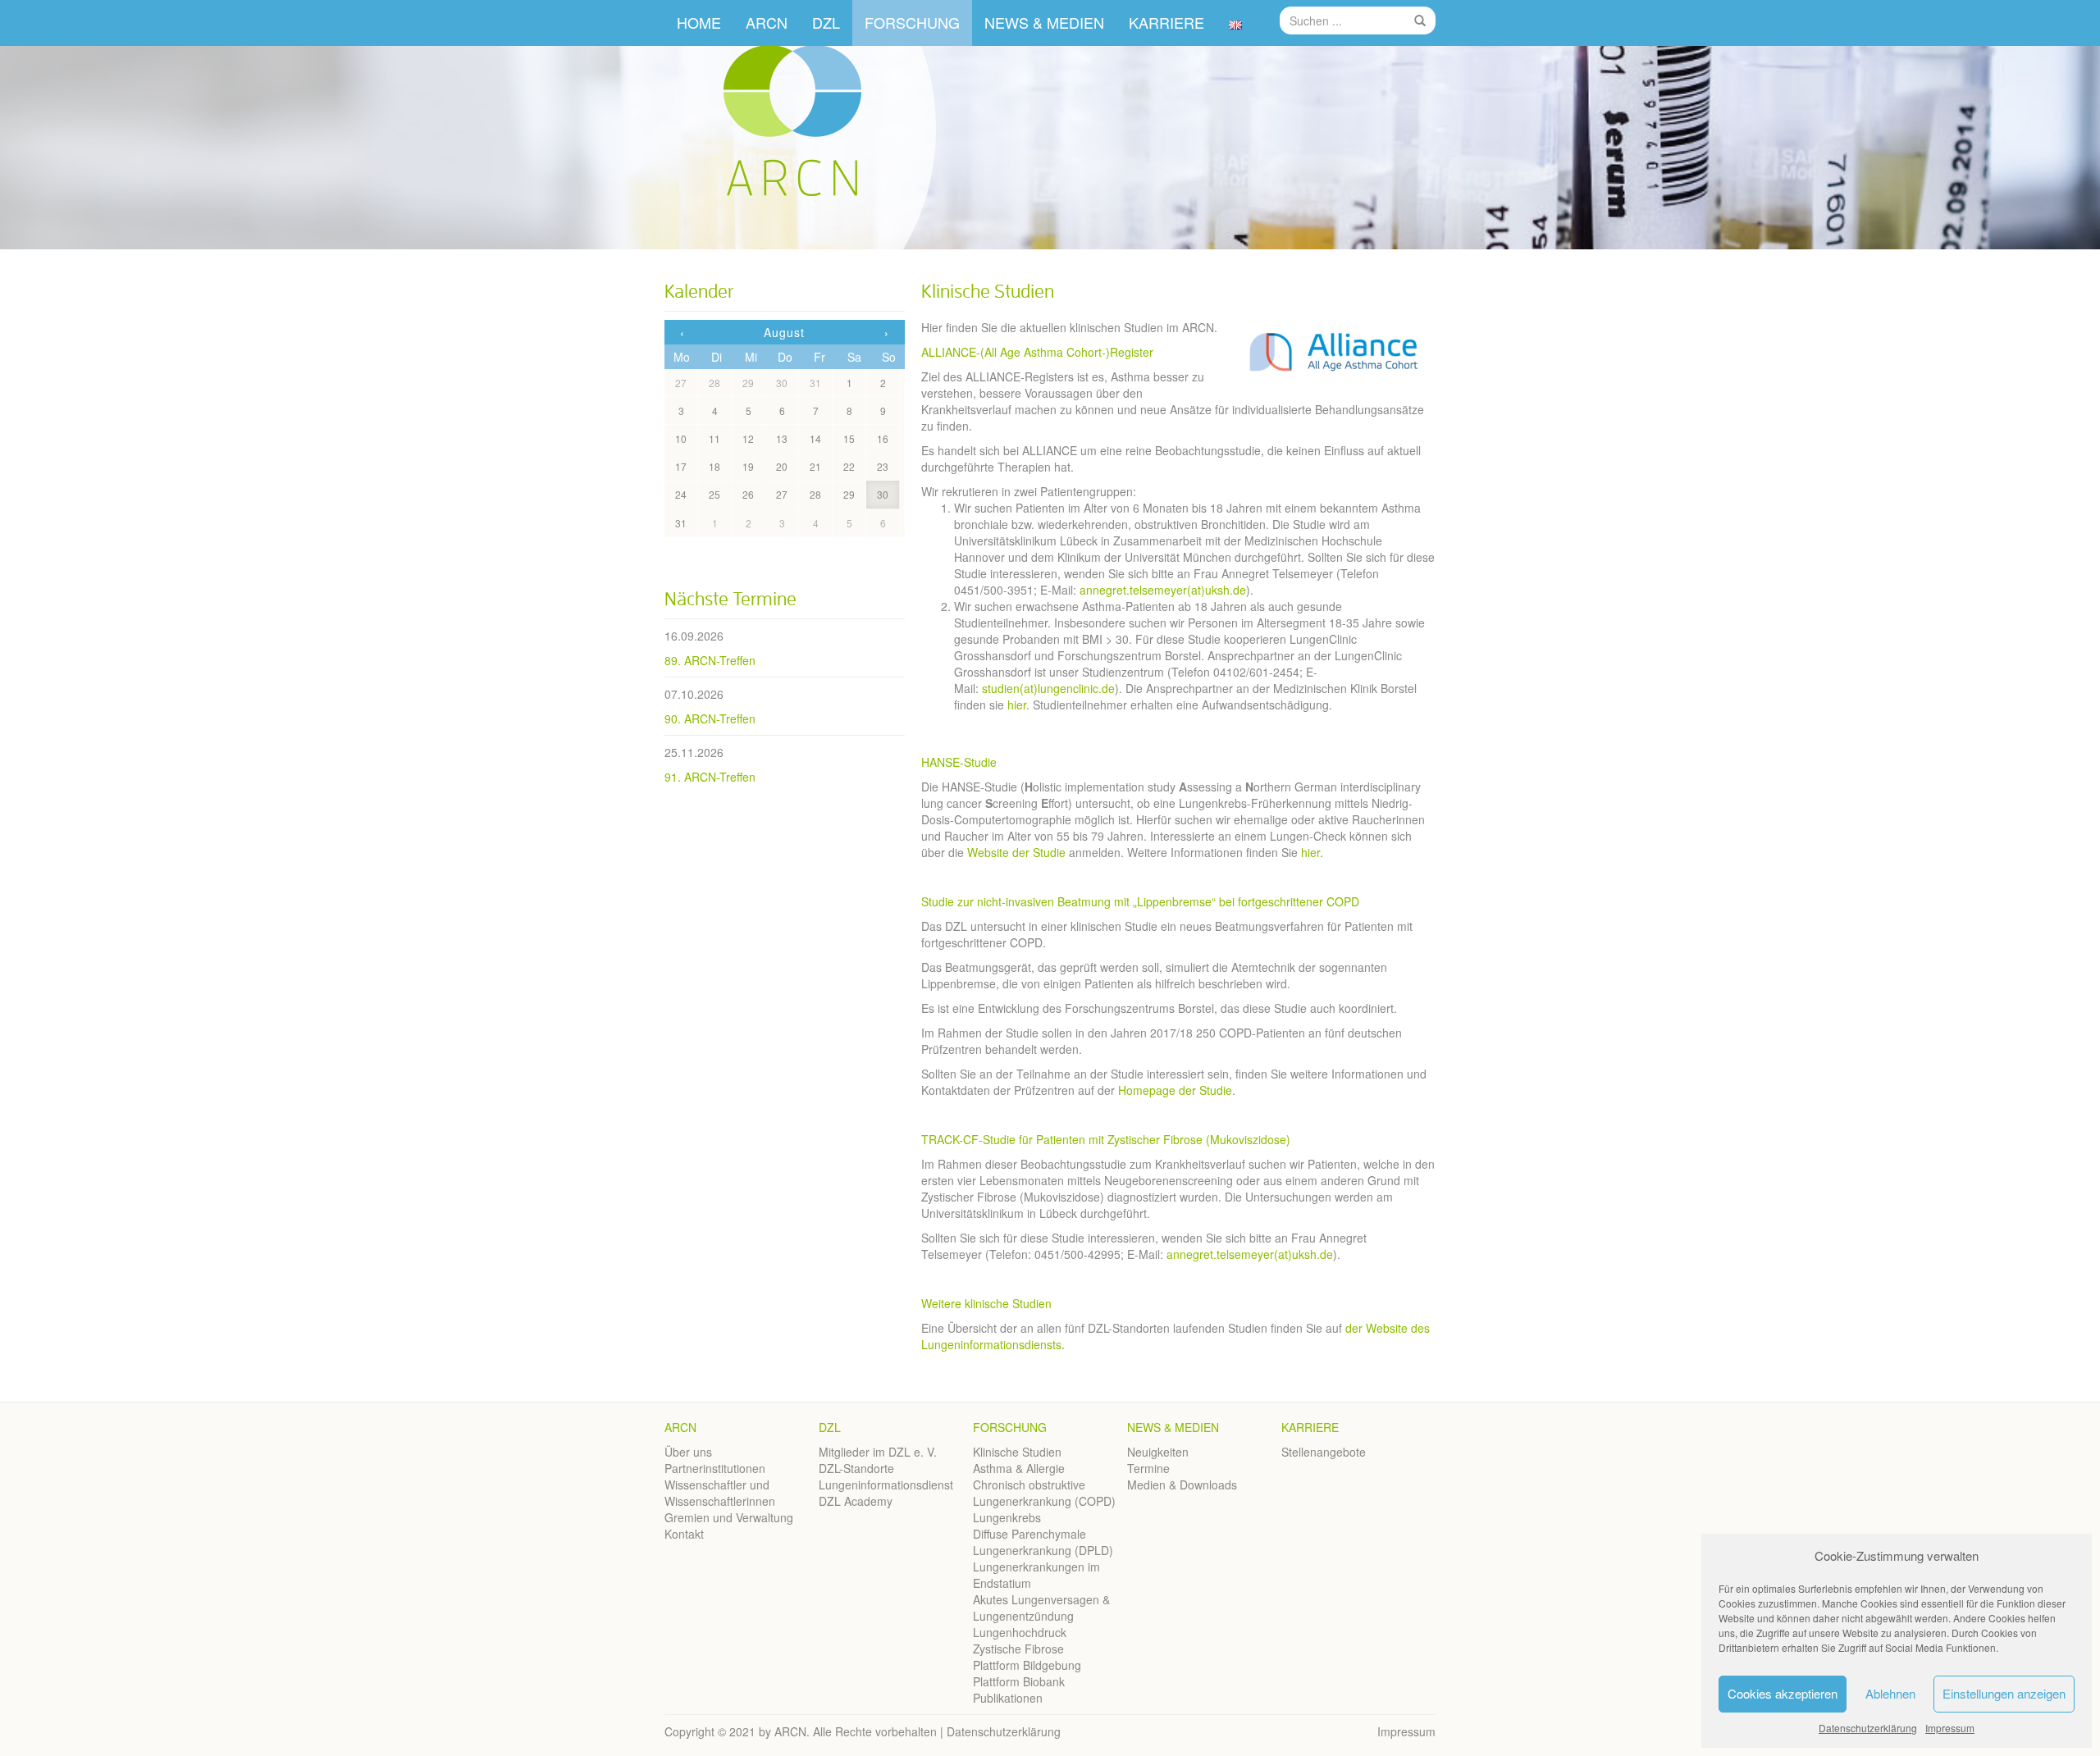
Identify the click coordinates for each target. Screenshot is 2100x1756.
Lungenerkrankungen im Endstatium (1036, 1575)
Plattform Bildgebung (1027, 1665)
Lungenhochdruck (1020, 1632)
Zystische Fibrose (1018, 1649)
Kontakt (684, 1534)
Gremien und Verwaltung (729, 1517)
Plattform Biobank (1019, 1681)
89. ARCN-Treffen (710, 660)
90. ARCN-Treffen (710, 718)
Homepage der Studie (1173, 1090)
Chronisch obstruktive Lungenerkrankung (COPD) (1044, 1493)
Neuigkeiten (1158, 1452)
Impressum (1950, 1728)
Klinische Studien (1017, 1452)
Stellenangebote (1324, 1452)
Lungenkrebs (1007, 1517)
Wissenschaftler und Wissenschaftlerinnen (720, 1493)
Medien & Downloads (1182, 1485)
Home (699, 22)
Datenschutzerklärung (1868, 1728)
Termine (1148, 1468)
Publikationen (1008, 1698)
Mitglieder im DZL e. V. (878, 1452)
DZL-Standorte (856, 1468)
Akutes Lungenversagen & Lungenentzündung (1041, 1608)
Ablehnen (1890, 1693)
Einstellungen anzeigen (2004, 1693)
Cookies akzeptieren (1783, 1693)
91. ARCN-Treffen (710, 777)
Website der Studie (1016, 852)
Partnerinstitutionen (715, 1468)
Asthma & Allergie (1019, 1468)
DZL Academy (856, 1501)
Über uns (688, 1452)
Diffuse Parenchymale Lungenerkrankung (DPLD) (1043, 1542)
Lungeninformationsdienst (886, 1485)
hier (1017, 705)
